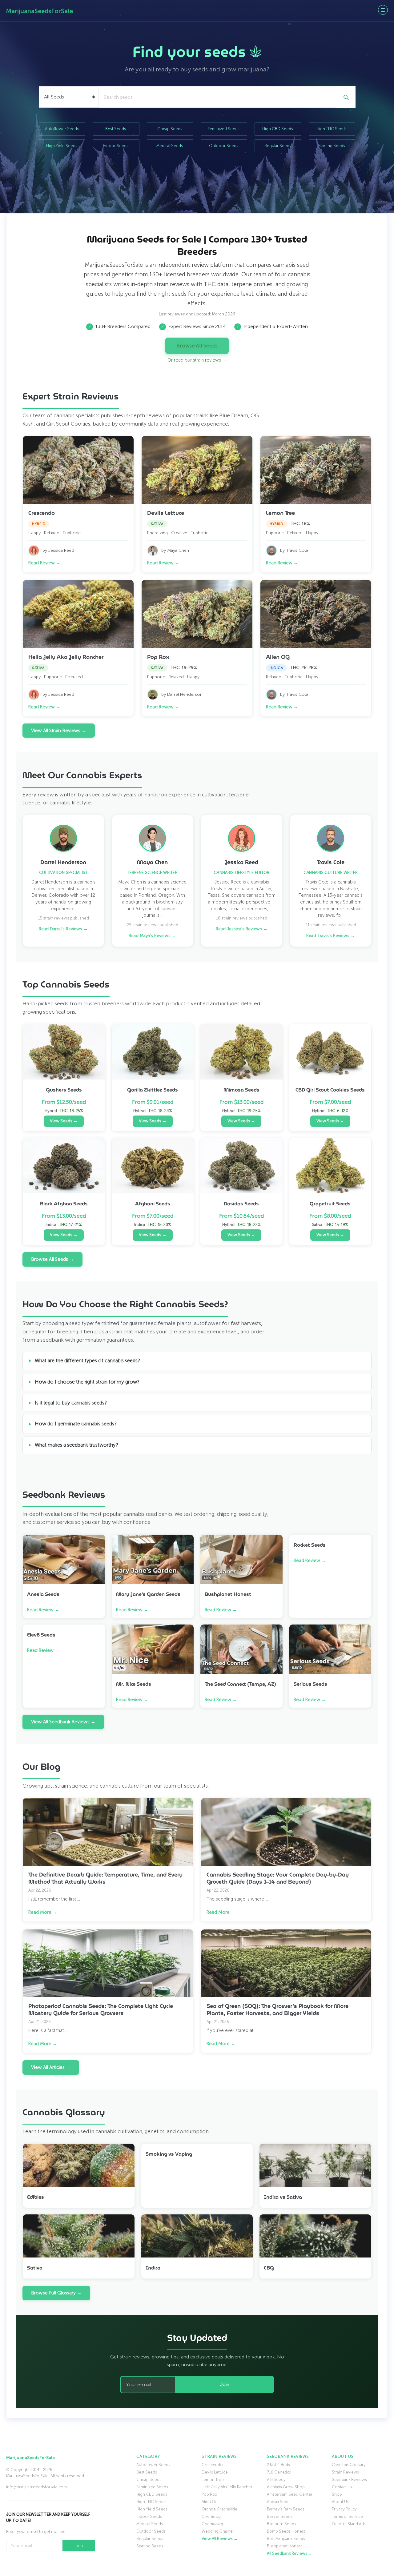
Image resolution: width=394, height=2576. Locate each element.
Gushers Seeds (64, 1090)
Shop (337, 2494)
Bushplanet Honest (228, 1594)
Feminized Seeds (224, 129)
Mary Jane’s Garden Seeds (148, 1594)
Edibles (36, 2197)
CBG (269, 2268)
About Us (340, 2502)
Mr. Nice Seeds (134, 1684)
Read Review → (44, 563)
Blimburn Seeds (281, 2524)
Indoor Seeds (116, 146)
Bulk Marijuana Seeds (286, 2539)
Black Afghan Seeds (64, 1204)
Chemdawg (212, 2524)
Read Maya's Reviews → (152, 936)
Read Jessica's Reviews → (242, 929)
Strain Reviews (345, 2472)
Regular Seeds (278, 146)
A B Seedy (276, 2480)
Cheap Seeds (170, 129)
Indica (153, 2268)
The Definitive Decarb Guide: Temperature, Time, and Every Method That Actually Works (105, 1878)
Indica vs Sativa (283, 2197)
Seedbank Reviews (349, 2480)
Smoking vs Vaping (169, 2154)
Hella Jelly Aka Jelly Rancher (66, 657)
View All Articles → (51, 2067)
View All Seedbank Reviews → (63, 1722)
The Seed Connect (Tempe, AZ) (240, 1684)
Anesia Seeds (43, 1594)
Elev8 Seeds (41, 1635)
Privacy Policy (344, 2509)
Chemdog (211, 2516)
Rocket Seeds (310, 1545)
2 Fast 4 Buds (278, 2465)
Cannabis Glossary (349, 2465)
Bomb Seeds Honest (286, 2531)
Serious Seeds (310, 1684)
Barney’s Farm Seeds (286, 2509)
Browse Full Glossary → (56, 2293)
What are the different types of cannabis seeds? (87, 1361)
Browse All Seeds (197, 346)
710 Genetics (279, 2472)
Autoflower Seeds (62, 129)
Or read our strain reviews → (197, 360)
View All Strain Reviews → (59, 731)
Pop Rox (158, 657)
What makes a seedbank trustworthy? (76, 1445)
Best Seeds (116, 129)
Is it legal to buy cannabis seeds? (71, 1403)
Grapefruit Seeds (330, 1204)
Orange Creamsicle (219, 2509)
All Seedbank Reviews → (289, 2553)
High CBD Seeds (278, 129)
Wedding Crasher (218, 2531)
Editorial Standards (349, 2524)
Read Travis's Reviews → (331, 936)
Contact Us (342, 2487)
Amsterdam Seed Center (290, 2494)
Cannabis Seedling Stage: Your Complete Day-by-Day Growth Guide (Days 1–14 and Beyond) (278, 1878)
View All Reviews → (220, 2539)
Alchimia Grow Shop (286, 2487)
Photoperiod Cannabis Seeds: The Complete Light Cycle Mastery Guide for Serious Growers (101, 2010)
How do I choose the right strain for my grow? (87, 1382)
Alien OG (278, 657)
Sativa (35, 2268)
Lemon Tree (280, 513)
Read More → (43, 1912)
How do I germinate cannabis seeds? (76, 1424)
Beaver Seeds (280, 2516)
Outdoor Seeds (224, 146)
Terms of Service (347, 2516)
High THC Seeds (332, 129)
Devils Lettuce (166, 513)
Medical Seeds (170, 146)
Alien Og (210, 2502)
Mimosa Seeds (241, 1090)
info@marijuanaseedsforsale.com (36, 2487)
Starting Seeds (332, 146)
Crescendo (42, 513)
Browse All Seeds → (52, 1259)
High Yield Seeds (62, 146)
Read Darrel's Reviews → (63, 929)
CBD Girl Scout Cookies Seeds (330, 1090)
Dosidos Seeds (241, 1204)
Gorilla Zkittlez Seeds (153, 1090)
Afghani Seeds (153, 1204)
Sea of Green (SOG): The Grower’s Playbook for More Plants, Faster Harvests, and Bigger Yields (277, 2010)
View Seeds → (64, 1121)
